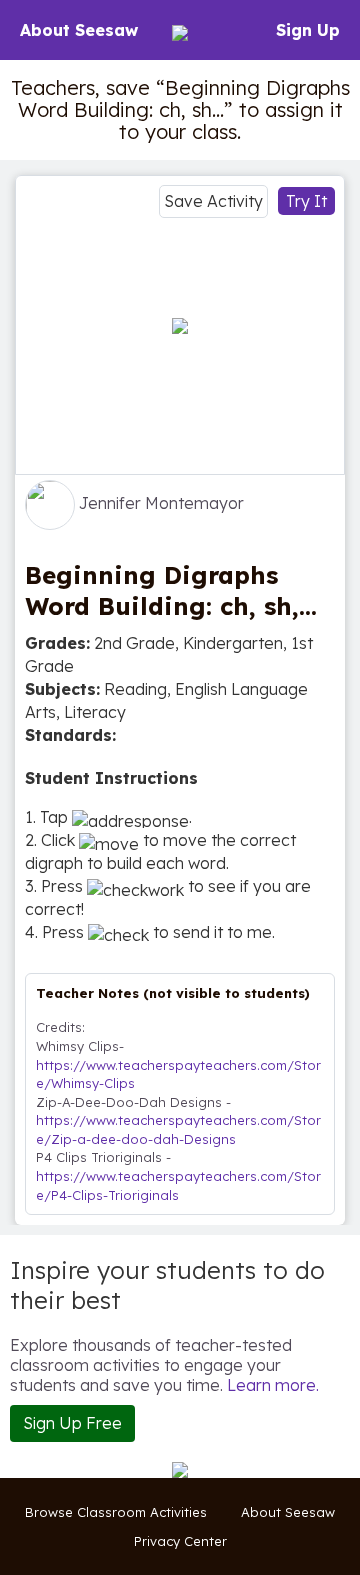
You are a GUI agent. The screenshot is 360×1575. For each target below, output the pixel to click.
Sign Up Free (72, 1423)
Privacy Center (180, 1541)
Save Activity (213, 201)
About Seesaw (79, 30)
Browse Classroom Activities (116, 1512)
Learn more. (273, 1385)
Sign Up (308, 30)
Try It (306, 201)
